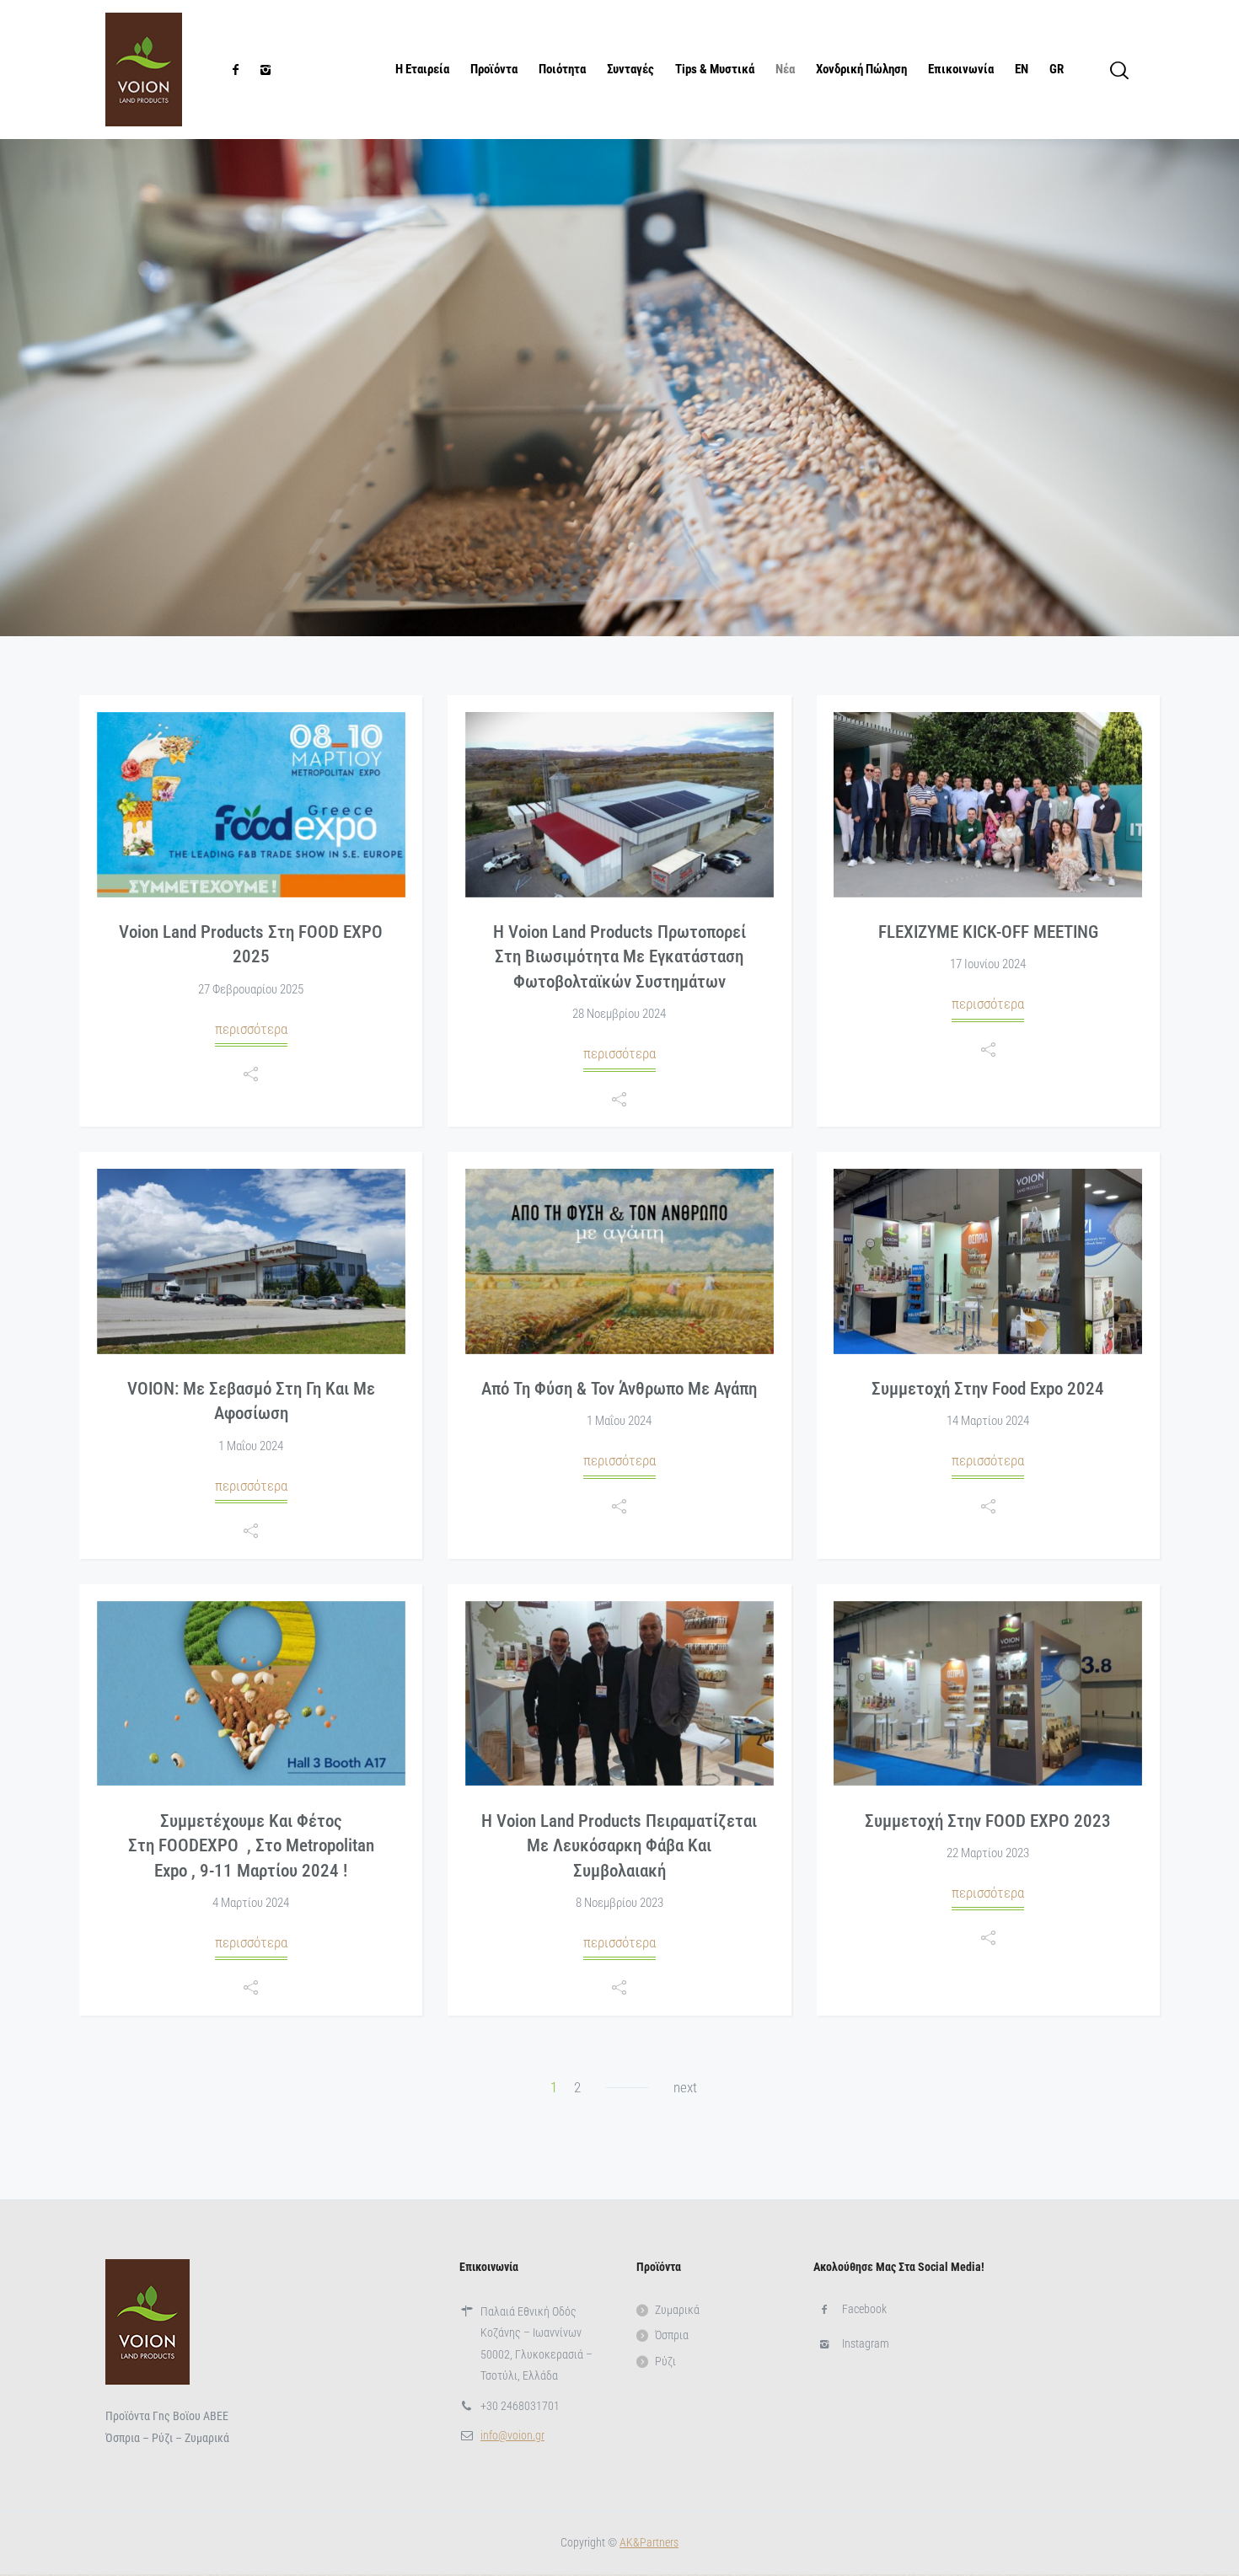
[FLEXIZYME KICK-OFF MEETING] (988, 805)
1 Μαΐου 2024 (251, 1446)
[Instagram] (265, 70)
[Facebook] (235, 70)
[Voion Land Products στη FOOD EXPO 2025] (251, 805)
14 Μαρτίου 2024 (988, 1421)
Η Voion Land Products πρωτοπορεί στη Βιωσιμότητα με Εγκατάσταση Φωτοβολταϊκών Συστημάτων (619, 957)
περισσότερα (251, 1029)
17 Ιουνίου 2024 (988, 964)
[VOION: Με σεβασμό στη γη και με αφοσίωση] (251, 1261)
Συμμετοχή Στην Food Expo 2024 (988, 1389)
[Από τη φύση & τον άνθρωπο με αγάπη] (619, 1261)
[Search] (1119, 70)
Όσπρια (672, 2335)
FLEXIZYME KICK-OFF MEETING (988, 932)
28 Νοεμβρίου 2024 (619, 1014)
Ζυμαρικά (677, 2310)
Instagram (866, 2343)
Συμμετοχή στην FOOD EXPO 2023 (988, 1821)
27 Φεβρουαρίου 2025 (251, 989)
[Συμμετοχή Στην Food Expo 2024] (988, 1261)
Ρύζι (665, 2361)
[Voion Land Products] (144, 70)
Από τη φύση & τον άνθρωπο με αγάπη (619, 1389)
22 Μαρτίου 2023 (988, 1853)
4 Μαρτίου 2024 (251, 1903)
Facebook (864, 2309)
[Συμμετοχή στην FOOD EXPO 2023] (988, 1694)
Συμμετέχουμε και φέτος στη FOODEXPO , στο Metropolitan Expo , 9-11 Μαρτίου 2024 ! (251, 1846)
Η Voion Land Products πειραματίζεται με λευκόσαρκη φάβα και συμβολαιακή (619, 1846)
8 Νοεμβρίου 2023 (619, 1903)
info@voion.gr (512, 2435)
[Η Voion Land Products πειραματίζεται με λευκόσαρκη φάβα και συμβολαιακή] (619, 1694)
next (685, 2087)
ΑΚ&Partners (649, 2542)
